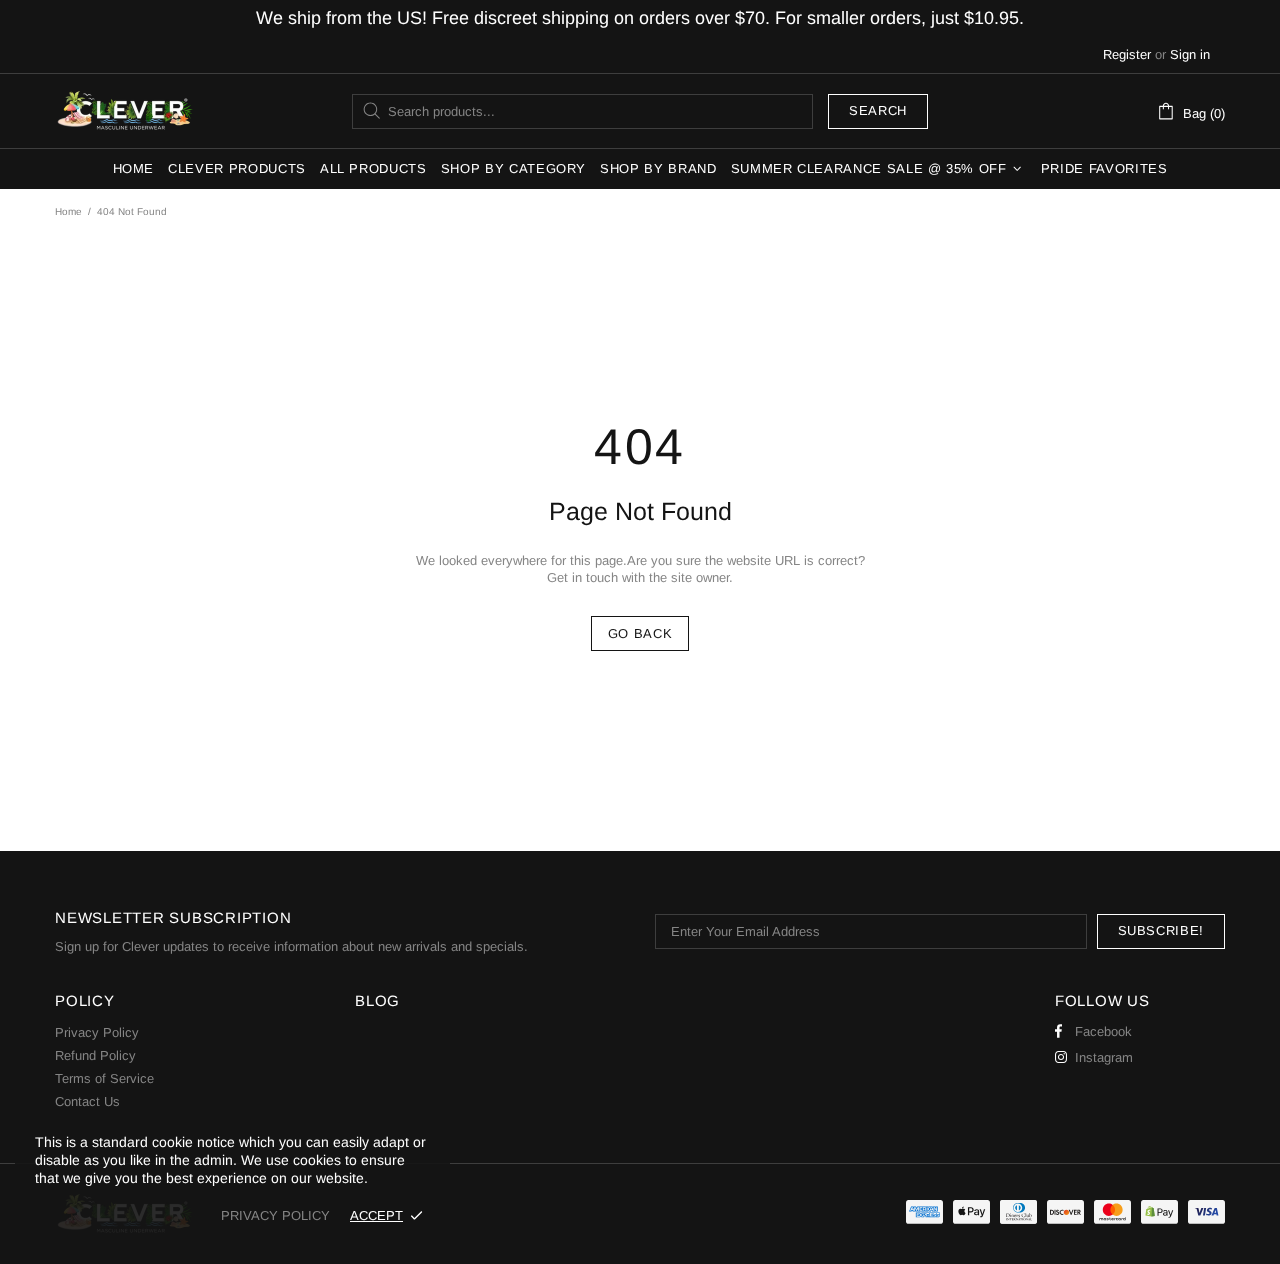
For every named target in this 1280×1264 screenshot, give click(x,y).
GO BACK (640, 633)
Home (68, 211)
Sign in (1190, 54)
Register (1127, 54)
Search (878, 110)
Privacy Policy (97, 1032)
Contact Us (87, 1101)
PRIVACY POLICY (275, 1215)
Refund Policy (95, 1055)
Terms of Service (104, 1078)
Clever (125, 111)
